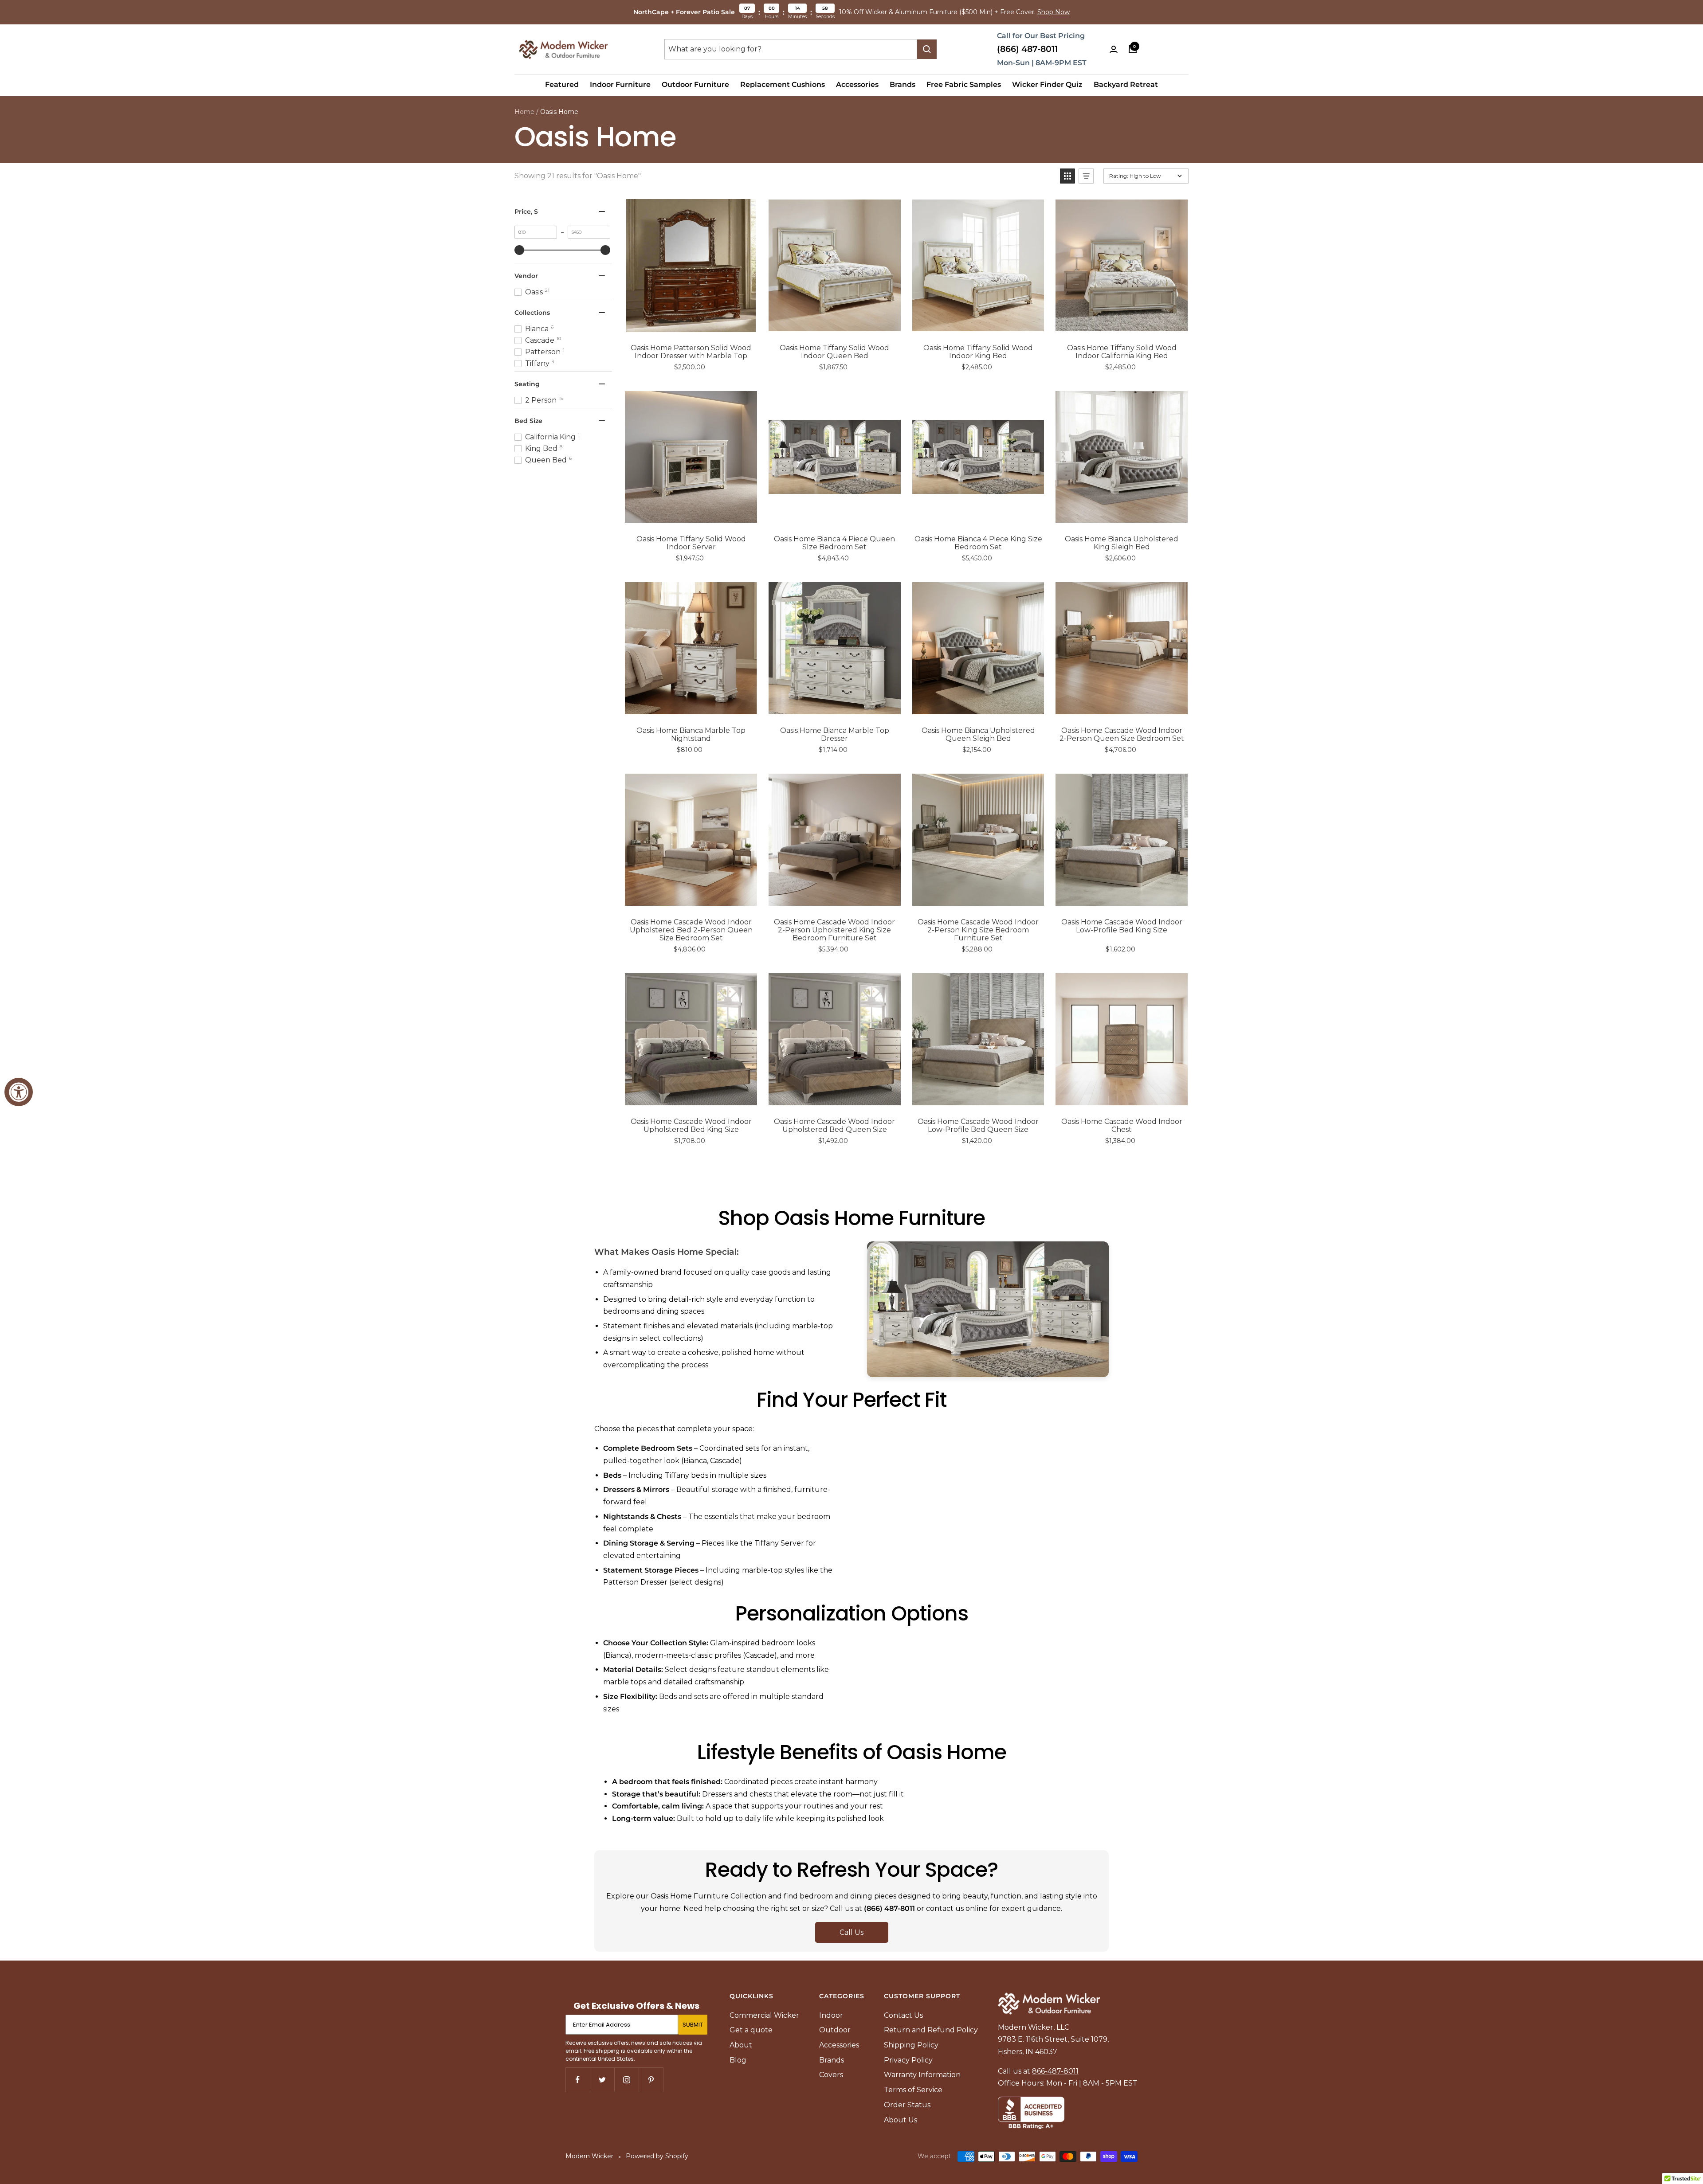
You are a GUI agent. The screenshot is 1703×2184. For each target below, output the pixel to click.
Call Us (851, 1932)
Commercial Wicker (764, 2015)
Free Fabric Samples (964, 84)
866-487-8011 (1055, 2071)
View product (698, 323)
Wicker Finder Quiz (1047, 84)
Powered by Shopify (657, 2156)
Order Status (907, 2105)
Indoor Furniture (620, 84)
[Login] (1114, 49)
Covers (831, 2075)
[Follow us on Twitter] (602, 2080)
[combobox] (791, 49)
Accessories (857, 84)
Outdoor (835, 2030)
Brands (903, 84)
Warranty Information (922, 2075)
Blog (738, 2060)
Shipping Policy (911, 2045)
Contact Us (903, 2015)
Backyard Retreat (1126, 84)
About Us (901, 2120)
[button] (1067, 176)
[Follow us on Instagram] (626, 2080)
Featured (562, 84)
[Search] (927, 49)
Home (524, 112)
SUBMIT (693, 2025)
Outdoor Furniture (695, 84)
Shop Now (1054, 12)
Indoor (831, 2015)
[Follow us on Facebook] (578, 2080)
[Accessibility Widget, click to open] (19, 1092)
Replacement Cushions (783, 84)
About (741, 2045)
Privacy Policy (908, 2060)
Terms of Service (913, 2090)
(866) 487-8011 (1027, 49)
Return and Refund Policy (931, 2030)
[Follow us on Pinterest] (651, 2080)
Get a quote (751, 2030)
